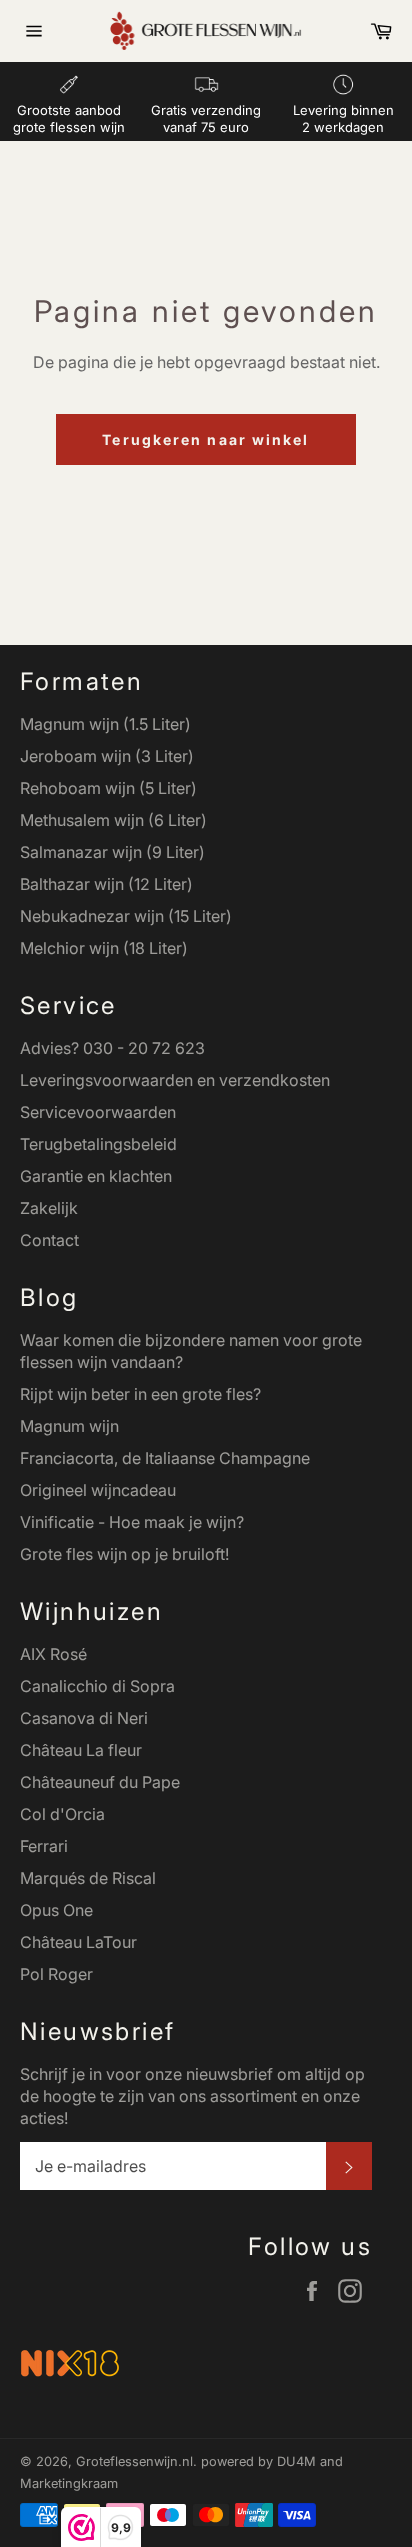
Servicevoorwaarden (98, 1112)
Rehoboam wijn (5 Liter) (108, 788)
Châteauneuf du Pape (100, 1782)
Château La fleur (81, 1750)
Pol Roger (56, 1974)
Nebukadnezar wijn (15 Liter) (126, 916)
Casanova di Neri (84, 1718)
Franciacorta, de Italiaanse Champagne (165, 1458)
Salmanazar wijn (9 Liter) (112, 852)
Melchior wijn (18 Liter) (104, 948)
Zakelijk (49, 1208)
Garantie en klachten (96, 1176)
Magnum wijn (69, 1426)
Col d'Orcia (62, 1814)
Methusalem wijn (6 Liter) (113, 820)
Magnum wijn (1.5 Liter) (105, 724)
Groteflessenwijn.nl (134, 2461)
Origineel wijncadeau (98, 1490)
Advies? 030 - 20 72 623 (112, 1048)
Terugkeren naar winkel (205, 439)
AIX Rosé (53, 1654)
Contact (49, 1240)
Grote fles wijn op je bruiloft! (124, 1554)
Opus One (56, 1910)
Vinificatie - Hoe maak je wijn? (132, 1522)
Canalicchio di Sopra (97, 1686)
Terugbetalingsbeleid (98, 1144)
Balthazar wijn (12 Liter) (106, 884)
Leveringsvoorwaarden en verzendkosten (175, 1080)
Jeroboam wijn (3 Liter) (107, 756)
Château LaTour (78, 1942)
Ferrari (44, 1846)
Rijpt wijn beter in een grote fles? (140, 1394)
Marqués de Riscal (88, 1878)
